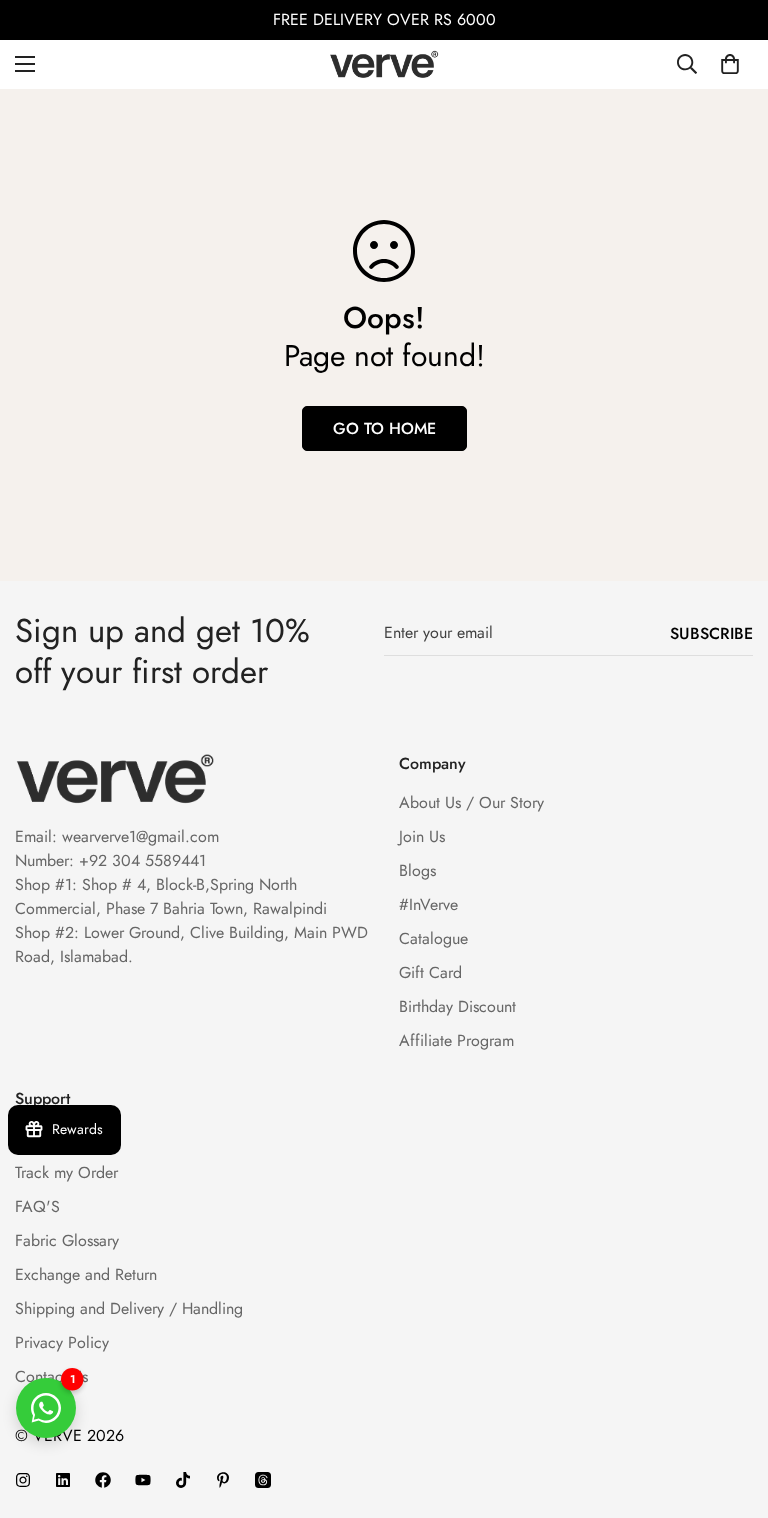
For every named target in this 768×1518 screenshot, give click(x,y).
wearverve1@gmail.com (140, 836)
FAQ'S (37, 1206)
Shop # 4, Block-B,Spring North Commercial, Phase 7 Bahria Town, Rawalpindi (171, 896)
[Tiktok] (183, 1480)
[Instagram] (23, 1480)
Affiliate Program (456, 1040)
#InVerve (428, 904)
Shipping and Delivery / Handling (129, 1308)
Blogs (417, 870)
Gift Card (430, 972)
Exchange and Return (86, 1274)
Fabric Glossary (67, 1240)
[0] (730, 64)
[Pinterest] (223, 1480)
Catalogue (433, 938)
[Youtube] (143, 1480)
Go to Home (384, 428)
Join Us (422, 836)
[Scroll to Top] (729, 1409)
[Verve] (384, 64)
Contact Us (51, 1376)
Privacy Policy (62, 1342)
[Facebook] (103, 1480)
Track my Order (66, 1172)
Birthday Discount (457, 1006)
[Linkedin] (63, 1480)
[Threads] (263, 1480)
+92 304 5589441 (142, 860)
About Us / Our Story (471, 802)
